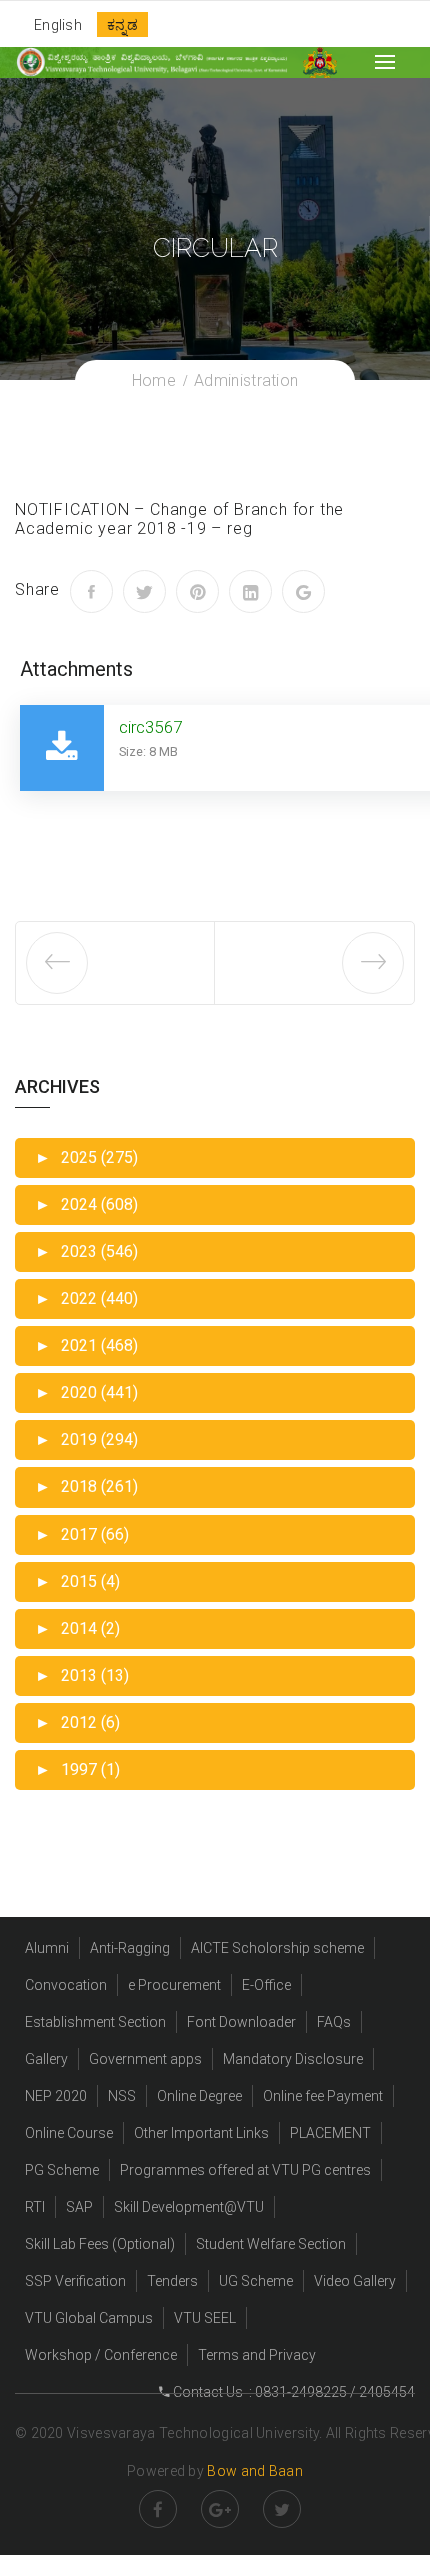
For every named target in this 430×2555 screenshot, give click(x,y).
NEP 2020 (56, 2096)
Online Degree (199, 2096)
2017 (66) (82, 1534)
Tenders (172, 2281)
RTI (35, 2207)
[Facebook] (91, 591)
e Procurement (174, 1985)
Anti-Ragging (130, 1948)
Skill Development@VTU (189, 2207)
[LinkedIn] (250, 591)
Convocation (66, 1985)
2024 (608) (86, 1204)
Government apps (145, 2059)
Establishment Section (95, 2022)
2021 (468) (86, 1345)
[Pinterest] (197, 591)
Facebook (158, 2509)
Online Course (69, 2133)
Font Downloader (241, 2022)
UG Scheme (256, 2281)
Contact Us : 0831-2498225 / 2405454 (292, 2392)
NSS (122, 2096)
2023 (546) (86, 1251)
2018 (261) (86, 1486)
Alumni (47, 1948)
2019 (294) (86, 1439)
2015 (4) (77, 1581)
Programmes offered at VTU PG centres (245, 2170)
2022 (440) (86, 1298)
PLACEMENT (330, 2133)
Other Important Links (201, 2133)
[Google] (303, 591)
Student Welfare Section (271, 2244)
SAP (79, 2207)
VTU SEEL (205, 2318)
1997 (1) (77, 1769)
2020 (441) (86, 1392)
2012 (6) (77, 1722)
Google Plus (220, 2509)
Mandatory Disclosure (293, 2059)
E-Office (266, 1985)
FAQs (334, 2022)
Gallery (46, 2059)
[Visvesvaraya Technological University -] (151, 62)
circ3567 (150, 727)
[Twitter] (144, 591)
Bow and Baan (255, 2471)
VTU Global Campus (89, 2318)
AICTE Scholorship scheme (277, 1948)
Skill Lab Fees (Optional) (100, 2244)
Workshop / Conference (101, 2355)
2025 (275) (86, 1157)
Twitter (282, 2509)
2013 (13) (82, 1675)
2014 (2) (77, 1628)
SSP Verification (75, 2281)
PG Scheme (62, 2170)
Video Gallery (355, 2281)
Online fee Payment (323, 2096)
